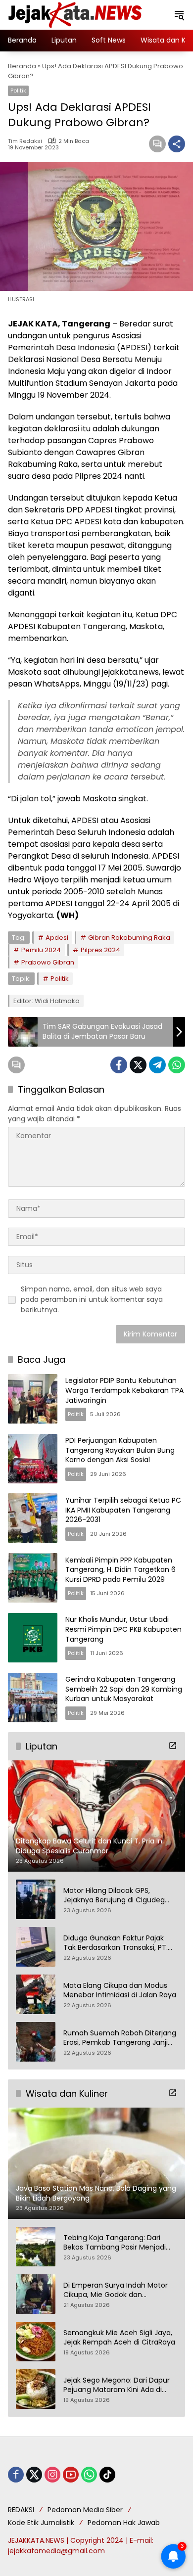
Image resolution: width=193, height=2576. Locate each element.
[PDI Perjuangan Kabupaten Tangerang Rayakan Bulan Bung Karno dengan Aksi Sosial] (33, 1459)
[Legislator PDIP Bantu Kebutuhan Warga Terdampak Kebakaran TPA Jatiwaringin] (33, 1399)
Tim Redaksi (25, 141)
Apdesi (57, 938)
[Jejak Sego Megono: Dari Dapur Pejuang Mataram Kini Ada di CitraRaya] (36, 2389)
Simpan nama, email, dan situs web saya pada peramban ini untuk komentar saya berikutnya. (92, 1299)
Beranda (22, 66)
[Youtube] (71, 2475)
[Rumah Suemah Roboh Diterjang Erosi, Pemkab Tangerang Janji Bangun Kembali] (36, 2042)
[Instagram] (52, 2475)
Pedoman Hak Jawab (124, 2523)
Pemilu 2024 (41, 950)
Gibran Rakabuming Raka (129, 938)
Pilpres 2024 (100, 950)
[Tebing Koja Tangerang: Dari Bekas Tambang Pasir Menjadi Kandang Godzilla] (36, 2247)
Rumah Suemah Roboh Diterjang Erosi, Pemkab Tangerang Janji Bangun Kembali (120, 2038)
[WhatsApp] (177, 1065)
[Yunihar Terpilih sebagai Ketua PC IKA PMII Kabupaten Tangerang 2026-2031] (33, 1518)
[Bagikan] (177, 144)
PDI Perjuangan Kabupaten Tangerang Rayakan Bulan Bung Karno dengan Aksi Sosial (120, 1450)
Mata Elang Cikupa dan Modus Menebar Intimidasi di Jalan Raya (120, 1991)
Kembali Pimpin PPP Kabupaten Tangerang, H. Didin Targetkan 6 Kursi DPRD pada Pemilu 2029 (121, 1570)
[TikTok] (107, 2475)
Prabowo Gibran (48, 962)
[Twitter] (138, 1065)
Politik (18, 91)
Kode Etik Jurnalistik (41, 2523)
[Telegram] (157, 1065)
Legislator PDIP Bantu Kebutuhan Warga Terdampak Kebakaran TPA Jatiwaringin (124, 1390)
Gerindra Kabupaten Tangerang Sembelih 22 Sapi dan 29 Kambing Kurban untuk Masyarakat (124, 1689)
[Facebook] (119, 1065)
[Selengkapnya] (173, 1746)
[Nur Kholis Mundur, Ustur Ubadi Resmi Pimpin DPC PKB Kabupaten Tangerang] (33, 1638)
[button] (179, 15)
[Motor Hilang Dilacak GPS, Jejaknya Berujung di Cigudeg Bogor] (36, 1899)
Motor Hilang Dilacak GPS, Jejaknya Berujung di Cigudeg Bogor (114, 1896)
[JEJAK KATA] (77, 14)
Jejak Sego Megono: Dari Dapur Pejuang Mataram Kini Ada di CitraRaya (117, 2385)
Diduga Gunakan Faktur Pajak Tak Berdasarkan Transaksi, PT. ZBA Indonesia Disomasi (116, 1943)
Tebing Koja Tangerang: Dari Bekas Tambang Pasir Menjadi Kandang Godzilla (115, 2243)
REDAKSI (21, 2510)
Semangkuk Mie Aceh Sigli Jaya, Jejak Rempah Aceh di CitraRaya (119, 2338)
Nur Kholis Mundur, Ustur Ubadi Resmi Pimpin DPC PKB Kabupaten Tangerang (123, 1629)
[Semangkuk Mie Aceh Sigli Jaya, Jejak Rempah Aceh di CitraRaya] (36, 2342)
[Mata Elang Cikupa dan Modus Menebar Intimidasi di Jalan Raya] (36, 1994)
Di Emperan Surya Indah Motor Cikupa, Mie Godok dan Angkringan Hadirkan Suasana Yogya (116, 2290)
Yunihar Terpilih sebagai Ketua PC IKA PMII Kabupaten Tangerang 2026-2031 (123, 1510)
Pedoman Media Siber (85, 2510)
